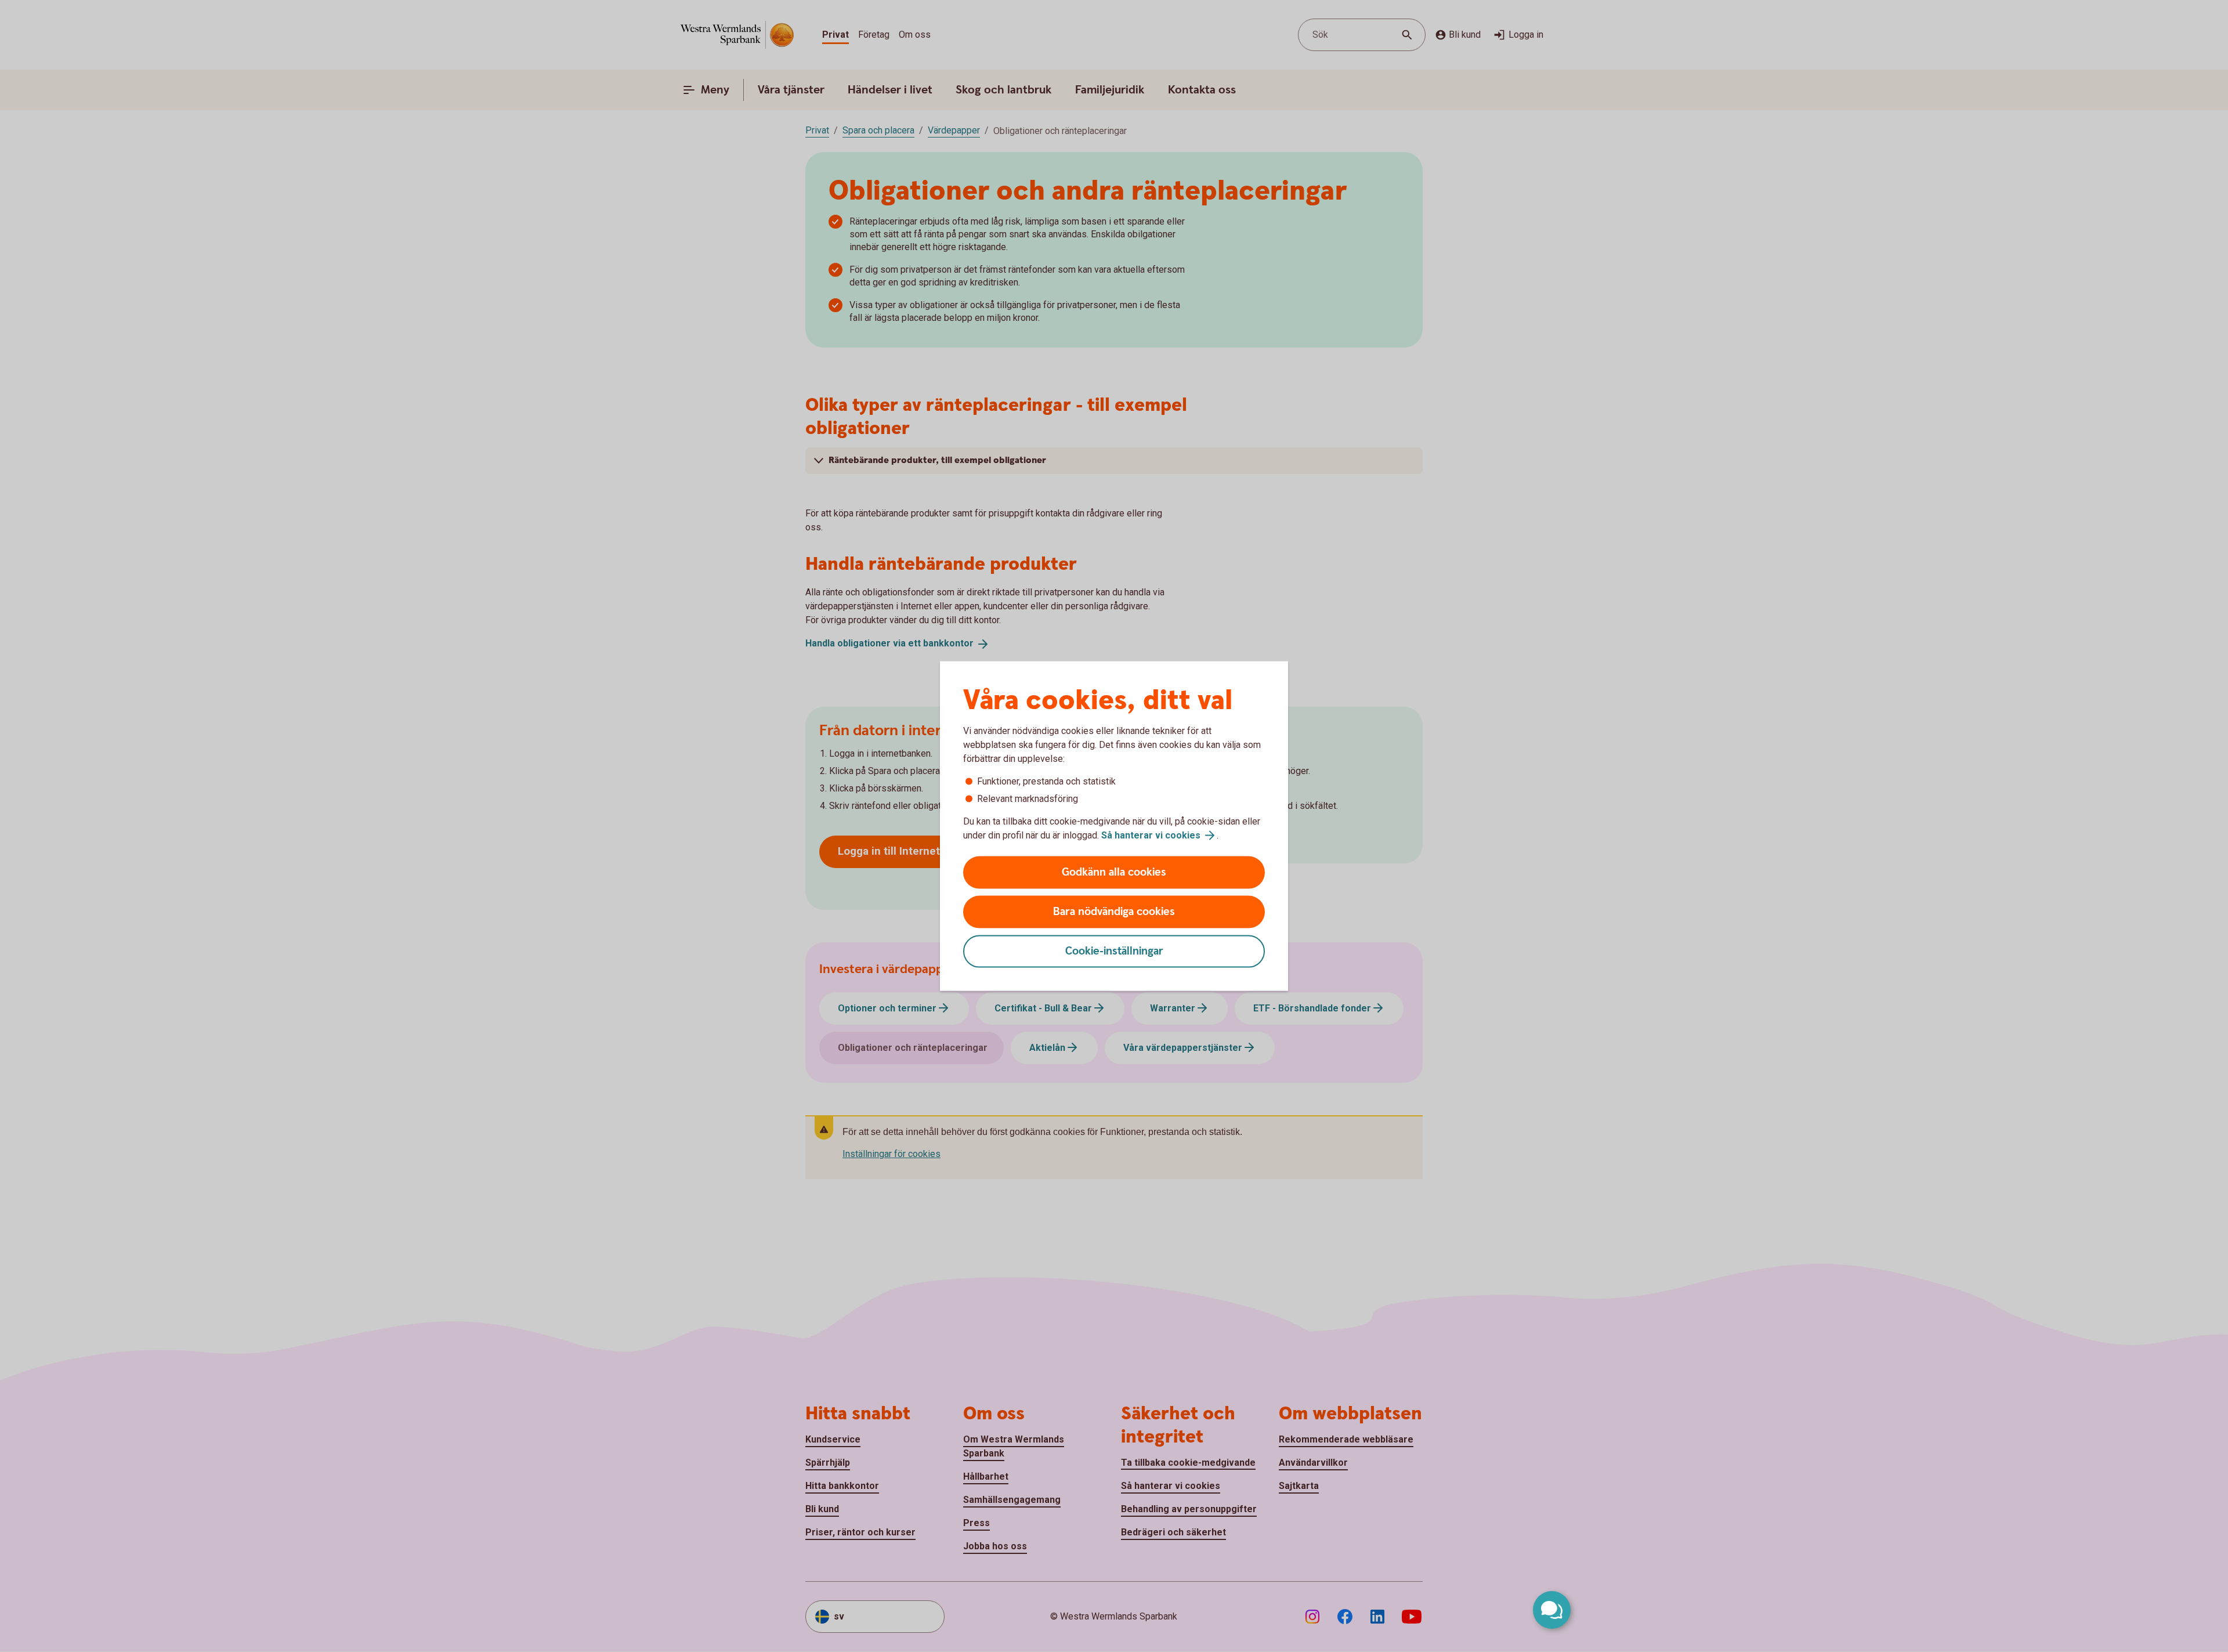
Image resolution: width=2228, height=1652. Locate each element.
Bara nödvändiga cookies (1114, 912)
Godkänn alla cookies (1114, 872)
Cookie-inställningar (1114, 951)
